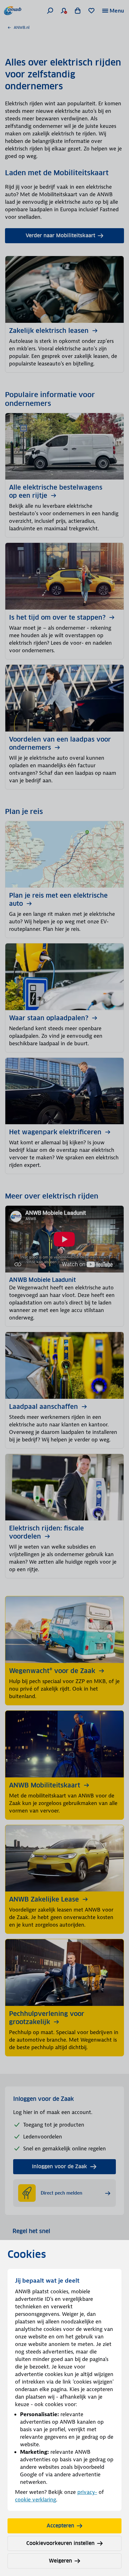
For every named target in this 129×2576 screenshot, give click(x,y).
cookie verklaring (36, 2500)
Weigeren (60, 2561)
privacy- (87, 2492)
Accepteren (60, 2526)
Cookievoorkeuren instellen (60, 2543)
